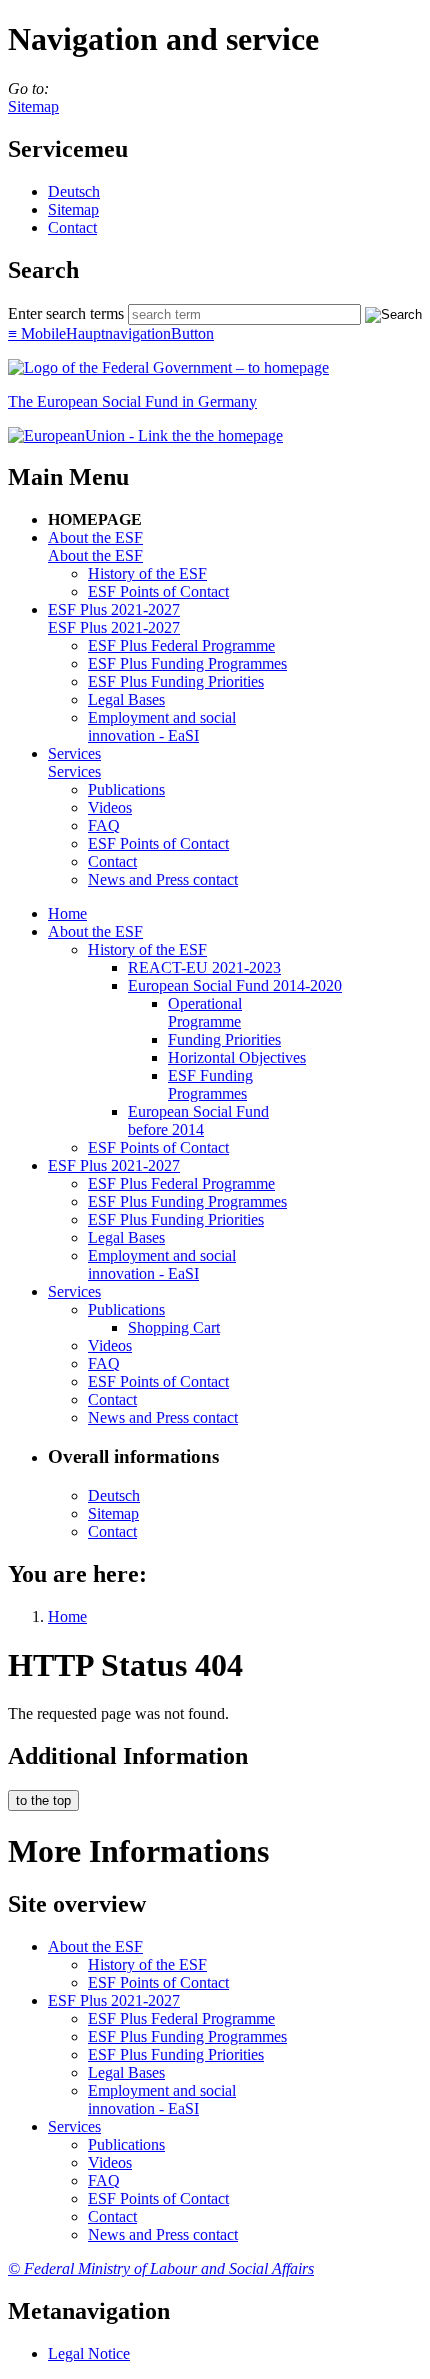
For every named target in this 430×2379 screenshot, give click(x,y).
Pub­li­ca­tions (126, 789)
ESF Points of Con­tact (158, 591)
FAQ (104, 825)
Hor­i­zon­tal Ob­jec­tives (237, 1057)
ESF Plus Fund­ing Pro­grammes (187, 663)
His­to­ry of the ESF (147, 573)
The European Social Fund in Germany (132, 401)
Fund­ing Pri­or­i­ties (224, 1039)
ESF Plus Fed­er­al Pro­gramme (181, 645)
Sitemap (33, 106)
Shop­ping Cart (174, 1327)
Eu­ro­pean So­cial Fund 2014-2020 (235, 985)
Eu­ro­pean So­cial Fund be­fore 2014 (198, 1120)
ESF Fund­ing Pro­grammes (210, 1084)
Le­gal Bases (126, 699)
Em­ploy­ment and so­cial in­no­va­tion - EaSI (162, 726)
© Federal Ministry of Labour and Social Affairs (161, 2268)
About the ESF (95, 537)
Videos (110, 807)
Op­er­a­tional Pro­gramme (205, 1012)
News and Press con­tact (163, 879)
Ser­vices (74, 753)
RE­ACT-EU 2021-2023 (204, 967)
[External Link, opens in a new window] (145, 435)
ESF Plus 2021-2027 (114, 609)
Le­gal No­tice (89, 2353)
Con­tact (72, 227)
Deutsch (74, 191)
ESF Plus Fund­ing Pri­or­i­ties (176, 681)
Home (67, 913)
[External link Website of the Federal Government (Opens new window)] (168, 367)
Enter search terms (66, 313)
